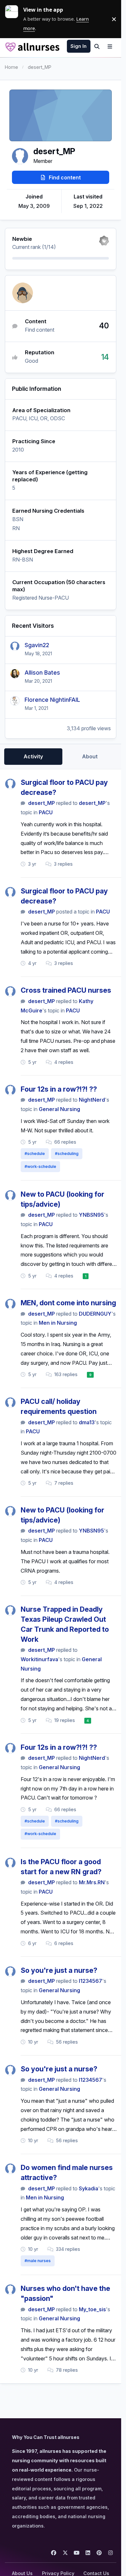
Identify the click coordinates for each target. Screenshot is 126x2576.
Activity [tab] (33, 756)
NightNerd (92, 1100)
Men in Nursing (58, 1323)
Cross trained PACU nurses (66, 990)
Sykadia (89, 2188)
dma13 (87, 1422)
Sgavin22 (37, 645)
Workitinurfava (39, 1659)
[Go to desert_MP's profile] (10, 784)
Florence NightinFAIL (52, 700)
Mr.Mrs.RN (92, 1882)
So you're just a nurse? (59, 1970)
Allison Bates (42, 673)
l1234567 (90, 1981)
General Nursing (59, 1109)
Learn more (14, 19)
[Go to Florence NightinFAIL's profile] (15, 701)
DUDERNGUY (95, 1314)
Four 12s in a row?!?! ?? (59, 1089)
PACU (46, 812)
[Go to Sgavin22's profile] (15, 646)
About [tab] (90, 756)
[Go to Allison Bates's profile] (15, 674)
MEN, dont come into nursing (68, 1303)
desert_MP (42, 803)
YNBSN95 (91, 1215)
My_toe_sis (92, 2309)
